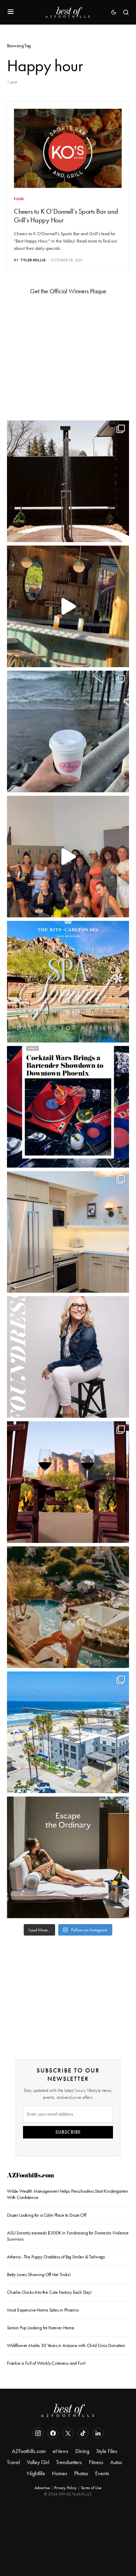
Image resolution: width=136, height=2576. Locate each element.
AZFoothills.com (31, 2176)
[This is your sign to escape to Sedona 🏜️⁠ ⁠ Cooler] (68, 1482)
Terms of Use (91, 2488)
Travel (13, 2462)
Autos (116, 2462)
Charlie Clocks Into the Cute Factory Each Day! (49, 2292)
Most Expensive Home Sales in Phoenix (43, 2310)
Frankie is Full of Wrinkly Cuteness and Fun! (46, 2363)
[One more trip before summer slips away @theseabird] (68, 731)
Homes (60, 2473)
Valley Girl (38, 2462)
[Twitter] (68, 2433)
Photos (81, 2473)
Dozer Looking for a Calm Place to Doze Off (47, 2215)
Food (19, 199)
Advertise (42, 2488)
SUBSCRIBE (68, 2132)
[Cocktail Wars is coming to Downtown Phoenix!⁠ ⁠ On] (68, 1107)
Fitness (96, 2462)
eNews (61, 2451)
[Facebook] (53, 2433)
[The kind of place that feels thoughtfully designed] (68, 606)
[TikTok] (83, 2433)
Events (102, 2473)
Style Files (107, 2451)
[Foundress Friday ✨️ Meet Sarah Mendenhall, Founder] (68, 1357)
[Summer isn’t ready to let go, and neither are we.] (68, 1732)
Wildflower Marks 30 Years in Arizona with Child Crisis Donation (66, 2345)
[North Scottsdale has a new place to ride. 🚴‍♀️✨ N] (68, 857)
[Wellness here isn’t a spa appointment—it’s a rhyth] (68, 481)
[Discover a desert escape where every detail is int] (68, 1857)
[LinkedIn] (98, 2433)
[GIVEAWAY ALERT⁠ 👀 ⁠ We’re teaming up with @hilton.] (68, 1232)
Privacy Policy (65, 2488)
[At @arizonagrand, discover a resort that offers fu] (68, 1607)
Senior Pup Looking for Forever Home (41, 2328)
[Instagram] (38, 2433)
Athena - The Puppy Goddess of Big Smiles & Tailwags (56, 2257)
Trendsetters (69, 2462)
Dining (82, 2451)
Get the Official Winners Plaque (68, 291)
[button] (11, 12)
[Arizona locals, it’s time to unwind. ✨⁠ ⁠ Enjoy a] (68, 982)
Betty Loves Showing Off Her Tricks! (39, 2275)
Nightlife (36, 2473)
